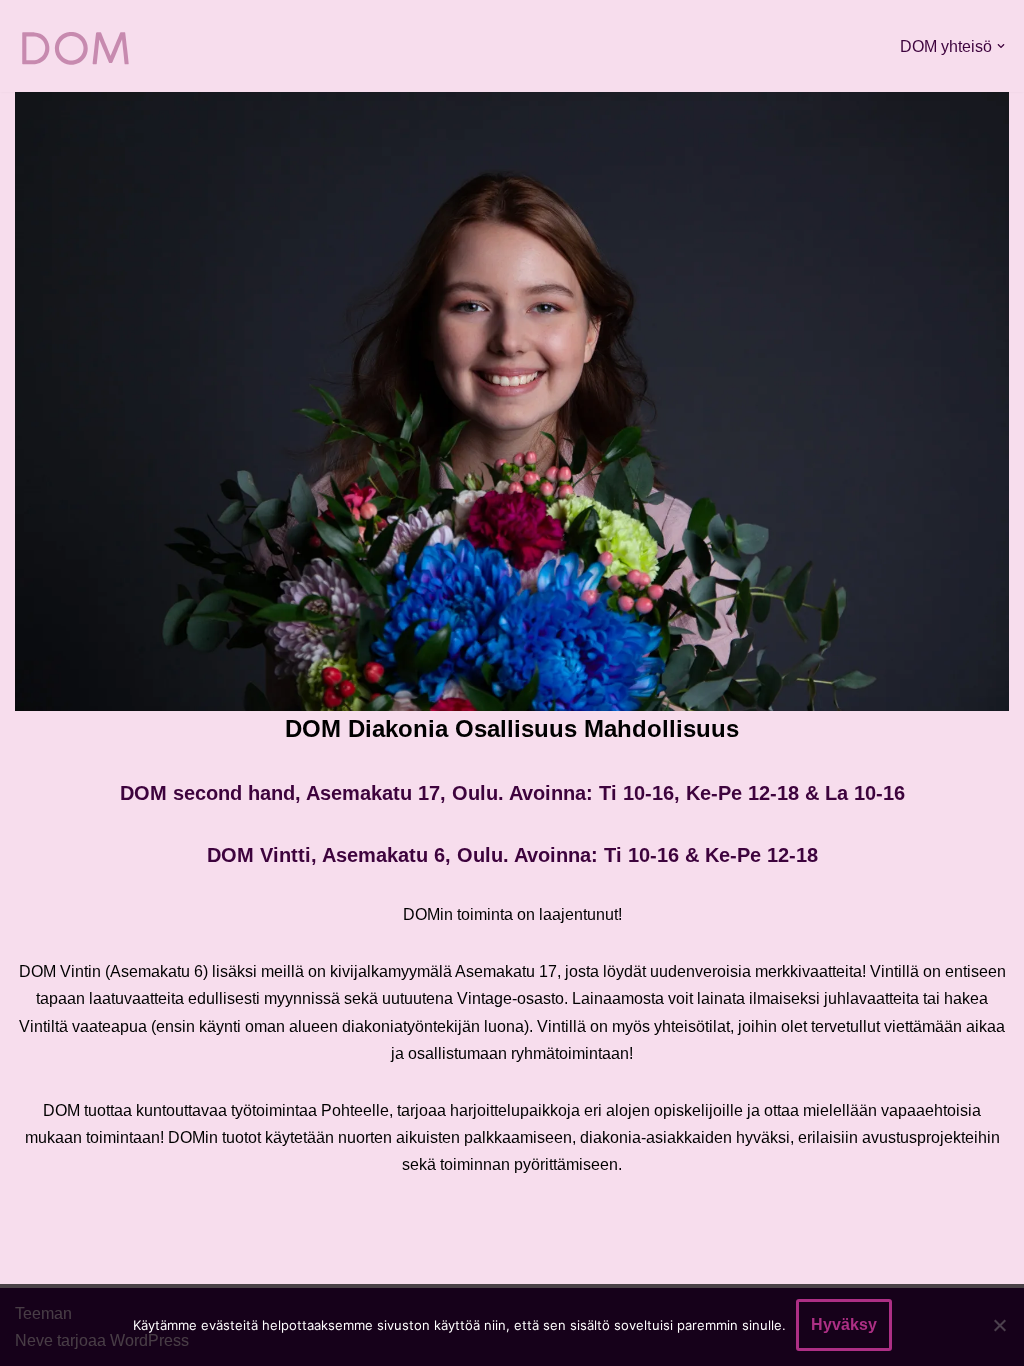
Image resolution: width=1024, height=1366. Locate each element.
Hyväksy (844, 1324)
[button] (1001, 46)
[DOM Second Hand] (75, 46)
